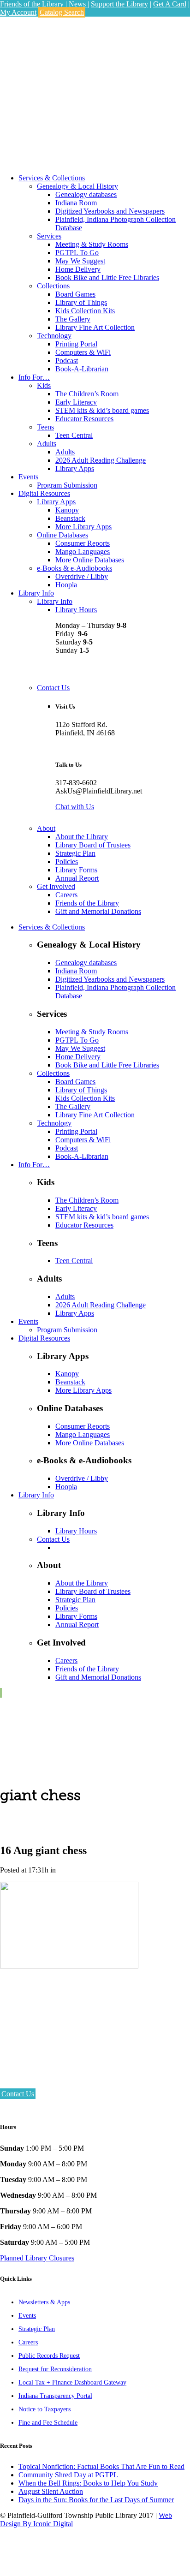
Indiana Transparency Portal (55, 2396)
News (78, 4)
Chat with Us (75, 807)
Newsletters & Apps (44, 2302)
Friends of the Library (32, 4)
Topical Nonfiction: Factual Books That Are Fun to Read (101, 2466)
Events (27, 2316)
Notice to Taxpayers (45, 2409)
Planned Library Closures (37, 2258)
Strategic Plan (37, 2329)
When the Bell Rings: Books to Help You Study (88, 2483)
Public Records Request (49, 2356)
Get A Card (170, 4)
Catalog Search (62, 12)
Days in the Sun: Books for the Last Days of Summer (96, 2500)
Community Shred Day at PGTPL (68, 2475)
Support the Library (119, 4)
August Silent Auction (51, 2491)
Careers (28, 2342)
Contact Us (18, 2094)
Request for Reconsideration (55, 2369)
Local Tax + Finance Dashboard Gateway (72, 2382)
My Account (18, 12)
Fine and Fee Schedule (48, 2423)
